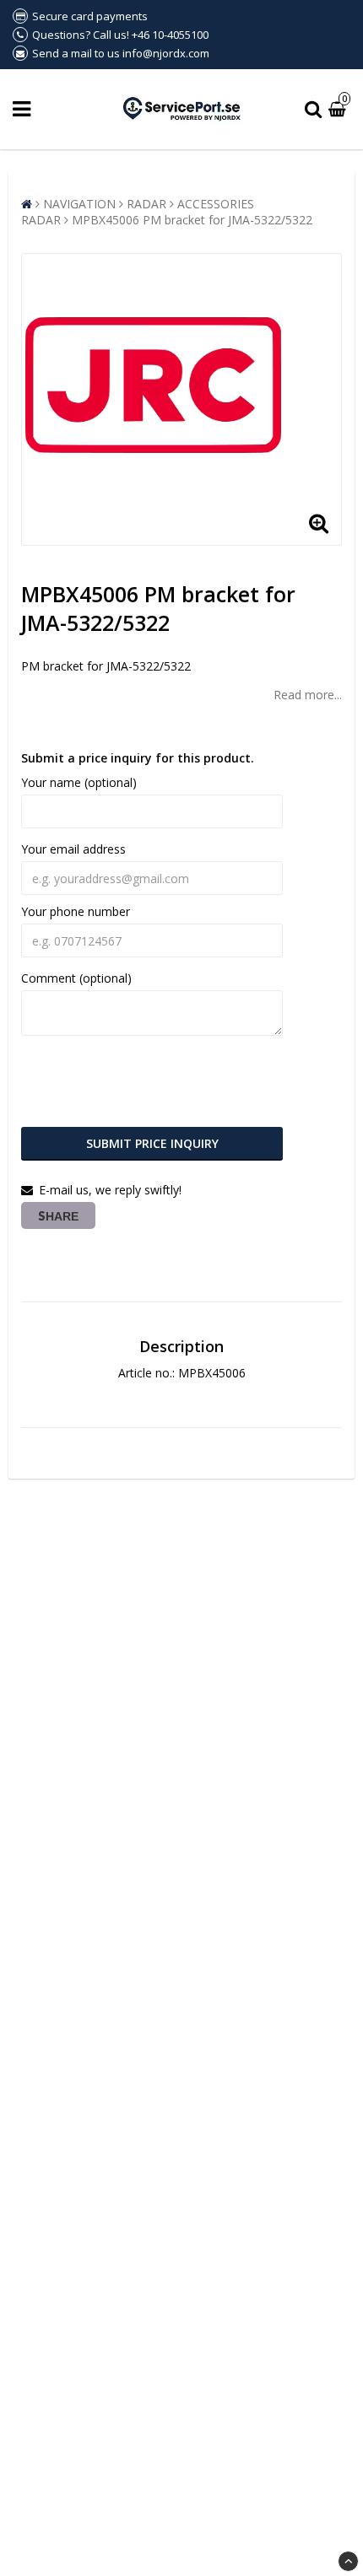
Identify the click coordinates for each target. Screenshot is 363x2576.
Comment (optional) (76, 978)
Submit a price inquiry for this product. (138, 758)
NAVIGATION (79, 204)
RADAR (146, 204)
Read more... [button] (308, 695)
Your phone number (76, 911)
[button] (339, 109)
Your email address (73, 849)
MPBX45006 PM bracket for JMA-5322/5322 (192, 220)
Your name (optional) (79, 782)
